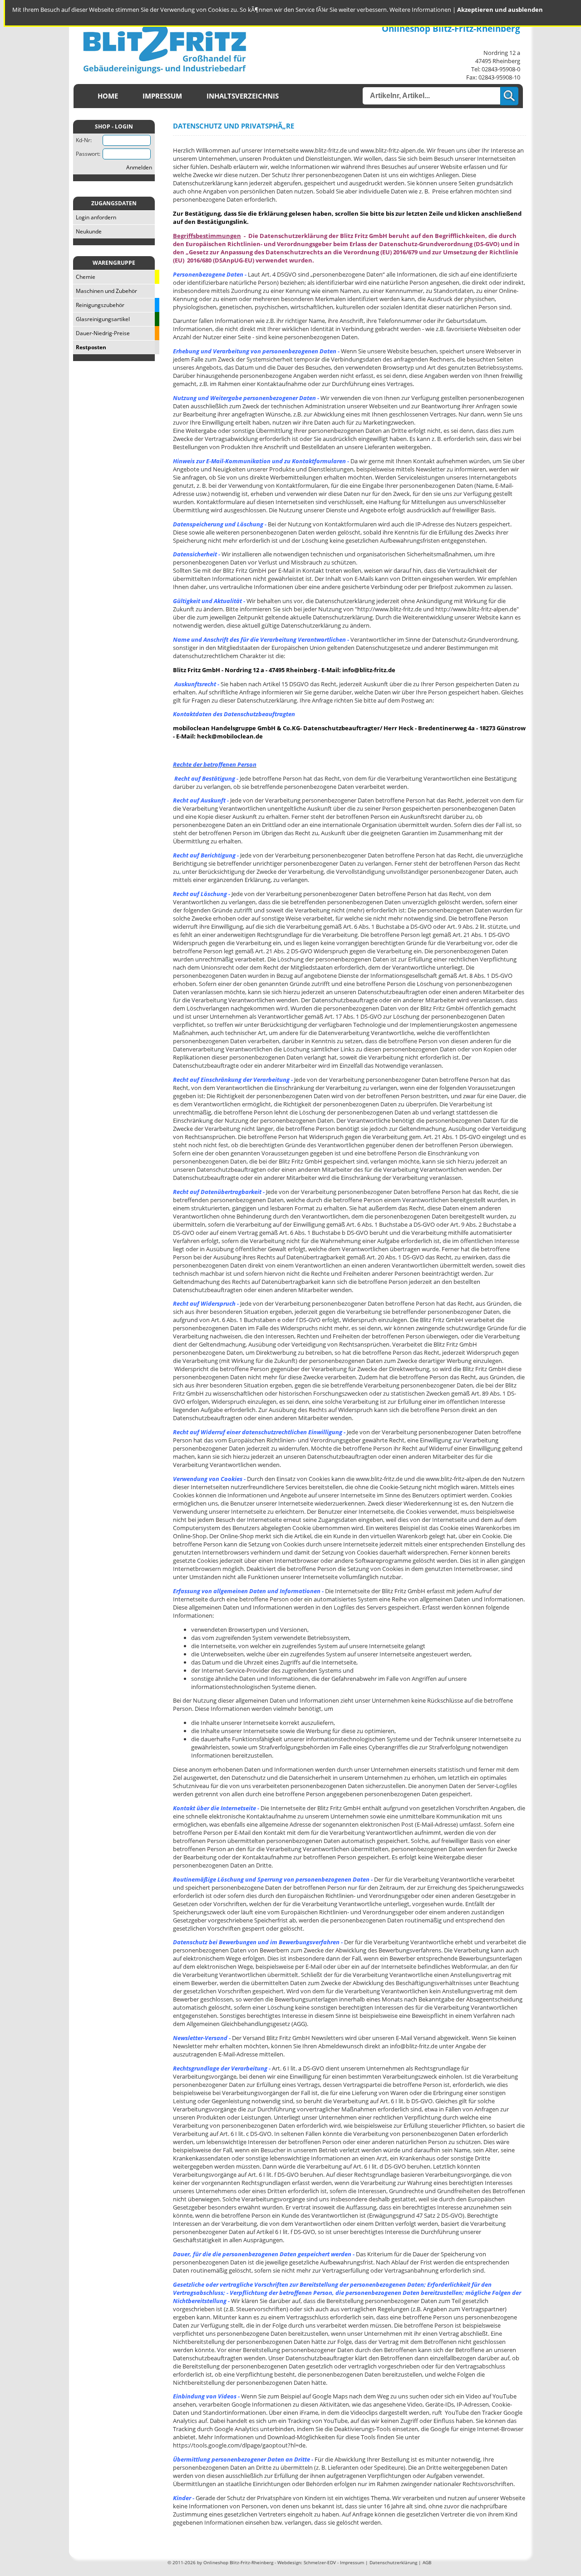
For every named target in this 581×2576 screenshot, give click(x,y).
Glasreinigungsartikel (101, 319)
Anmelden (139, 167)
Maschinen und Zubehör (105, 291)
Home (108, 96)
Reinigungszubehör (99, 305)
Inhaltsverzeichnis (243, 96)
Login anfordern (95, 217)
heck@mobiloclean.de (230, 736)
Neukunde (87, 231)
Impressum (162, 96)
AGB (427, 2562)
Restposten (90, 347)
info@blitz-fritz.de (369, 670)
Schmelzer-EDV (320, 2562)
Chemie (84, 277)
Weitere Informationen (420, 10)
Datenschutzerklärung (393, 2562)
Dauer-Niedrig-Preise (101, 333)
